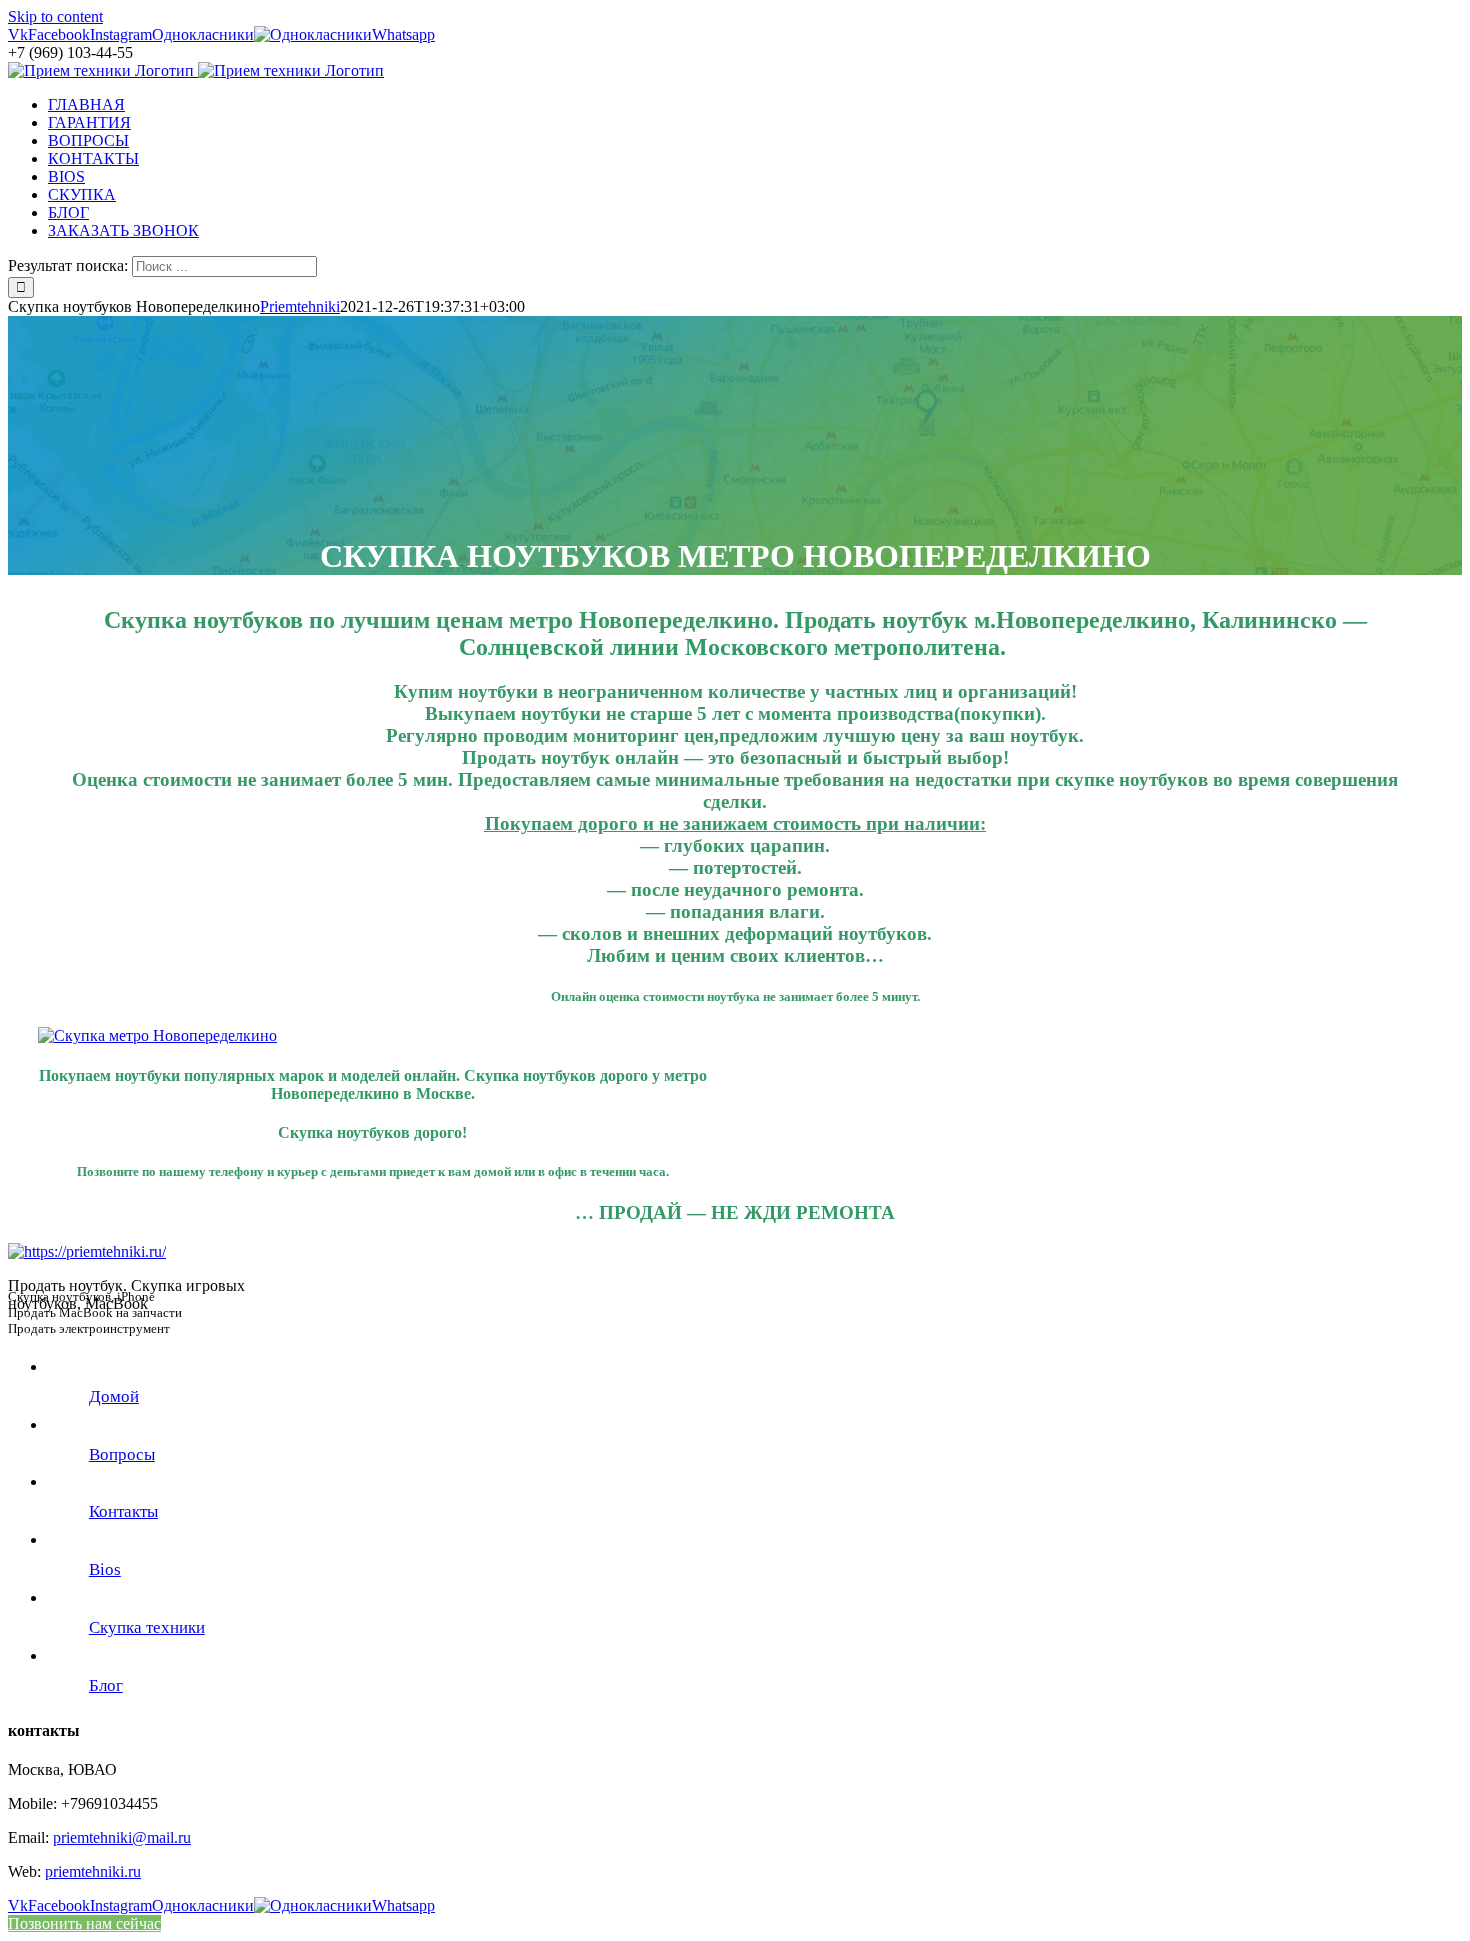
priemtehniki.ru (93, 1871)
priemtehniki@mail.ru (122, 1837)
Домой (114, 1396)
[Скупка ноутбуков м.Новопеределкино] (157, 1035)
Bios (105, 1569)
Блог (106, 1685)
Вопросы (122, 1454)
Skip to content (55, 16)
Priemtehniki (300, 306)
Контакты (123, 1511)
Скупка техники (147, 1627)
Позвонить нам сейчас (84, 1923)
